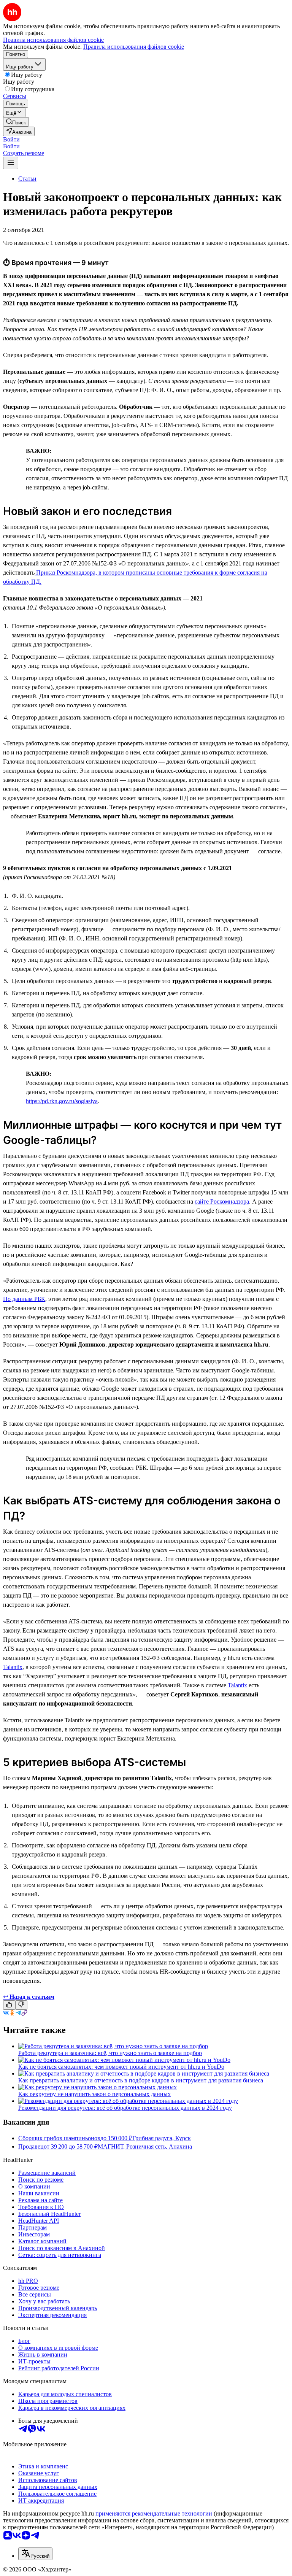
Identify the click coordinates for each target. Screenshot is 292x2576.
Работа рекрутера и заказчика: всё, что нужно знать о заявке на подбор (110, 2053)
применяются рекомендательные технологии (154, 2513)
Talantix (13, 1667)
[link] (16, 122)
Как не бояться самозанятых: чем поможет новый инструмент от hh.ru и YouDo (121, 2067)
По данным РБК (24, 1299)
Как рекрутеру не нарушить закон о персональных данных (94, 2094)
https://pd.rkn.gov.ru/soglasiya (62, 1101)
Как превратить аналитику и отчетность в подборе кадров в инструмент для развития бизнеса (141, 2080)
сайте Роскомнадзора (222, 1201)
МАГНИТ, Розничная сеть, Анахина (145, 2146)
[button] (11, 139)
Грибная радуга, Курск (162, 2138)
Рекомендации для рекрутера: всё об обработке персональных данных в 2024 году (125, 2108)
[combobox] (35, 2554)
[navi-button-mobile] (11, 163)
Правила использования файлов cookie (134, 47)
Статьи (27, 179)
